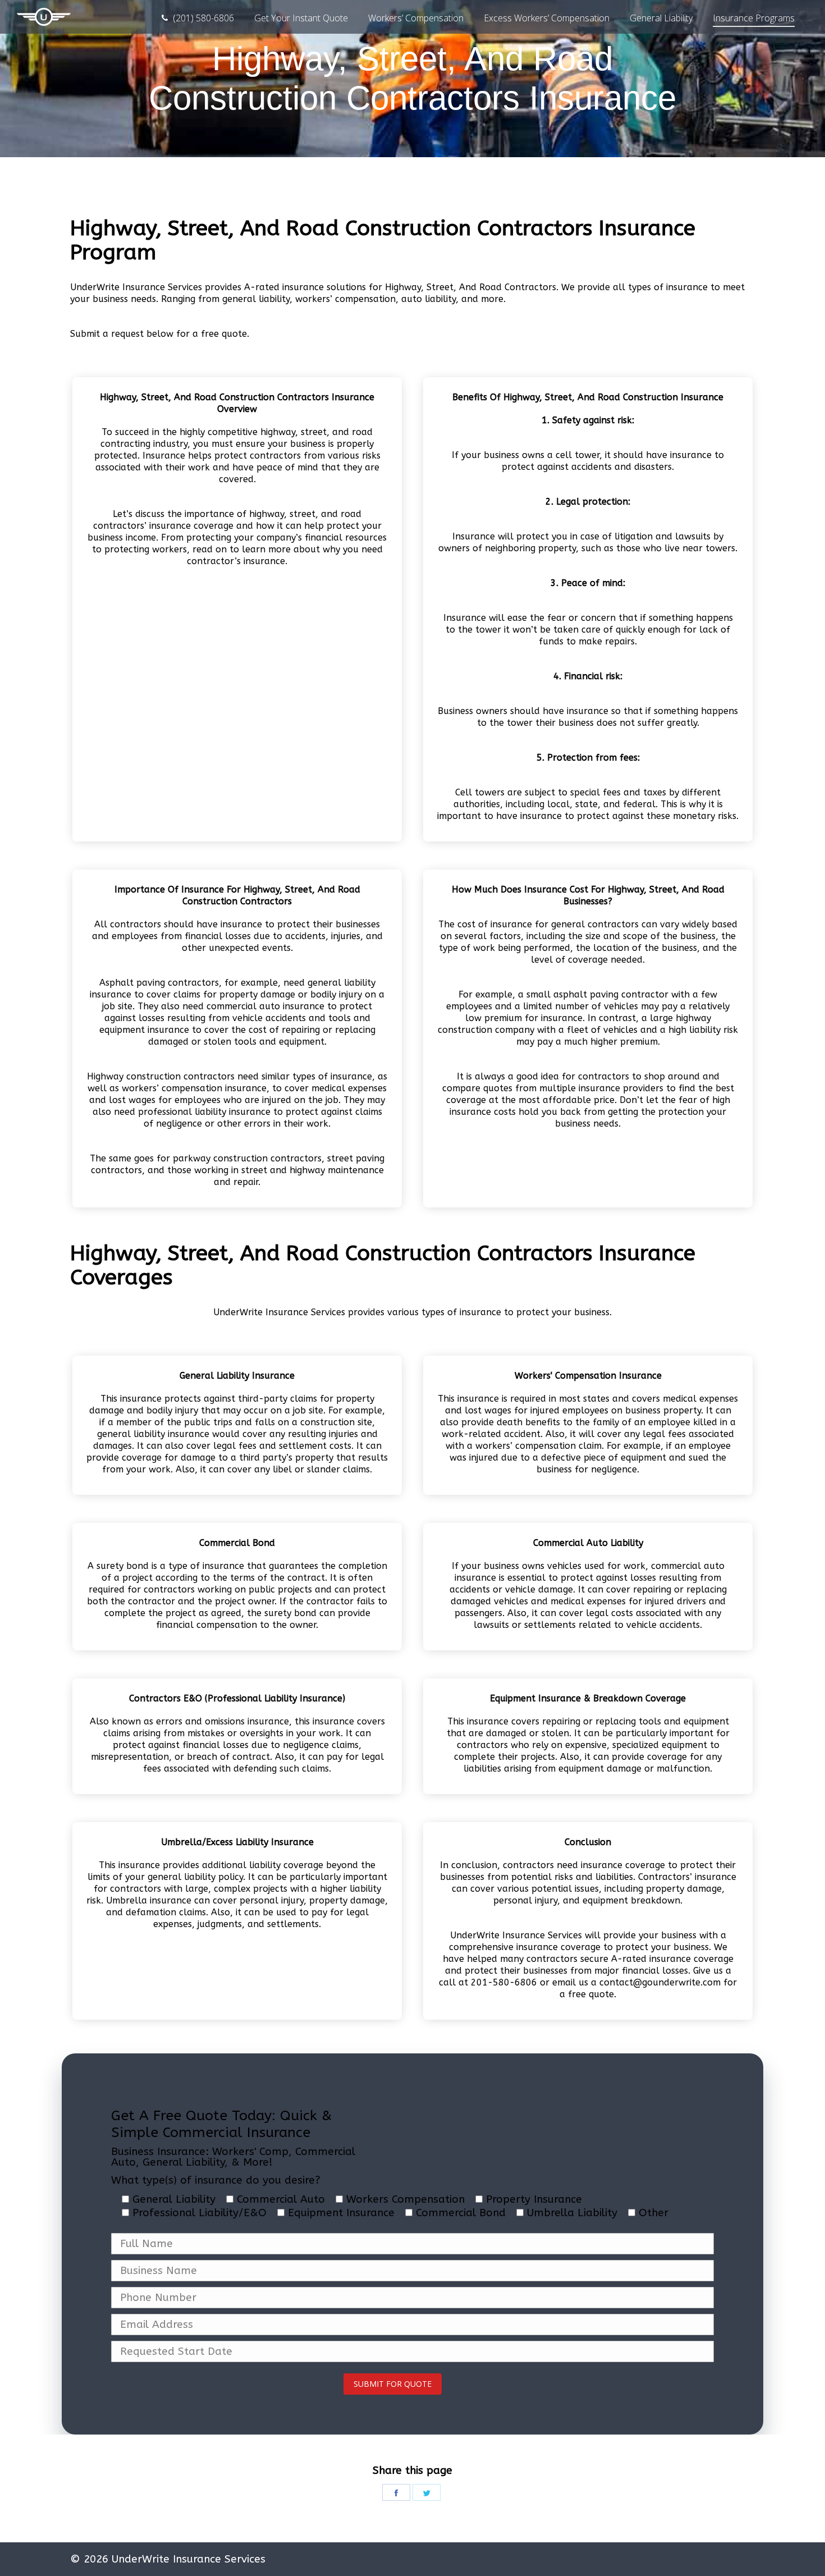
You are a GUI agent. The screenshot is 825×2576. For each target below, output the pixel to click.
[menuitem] (197, 18)
